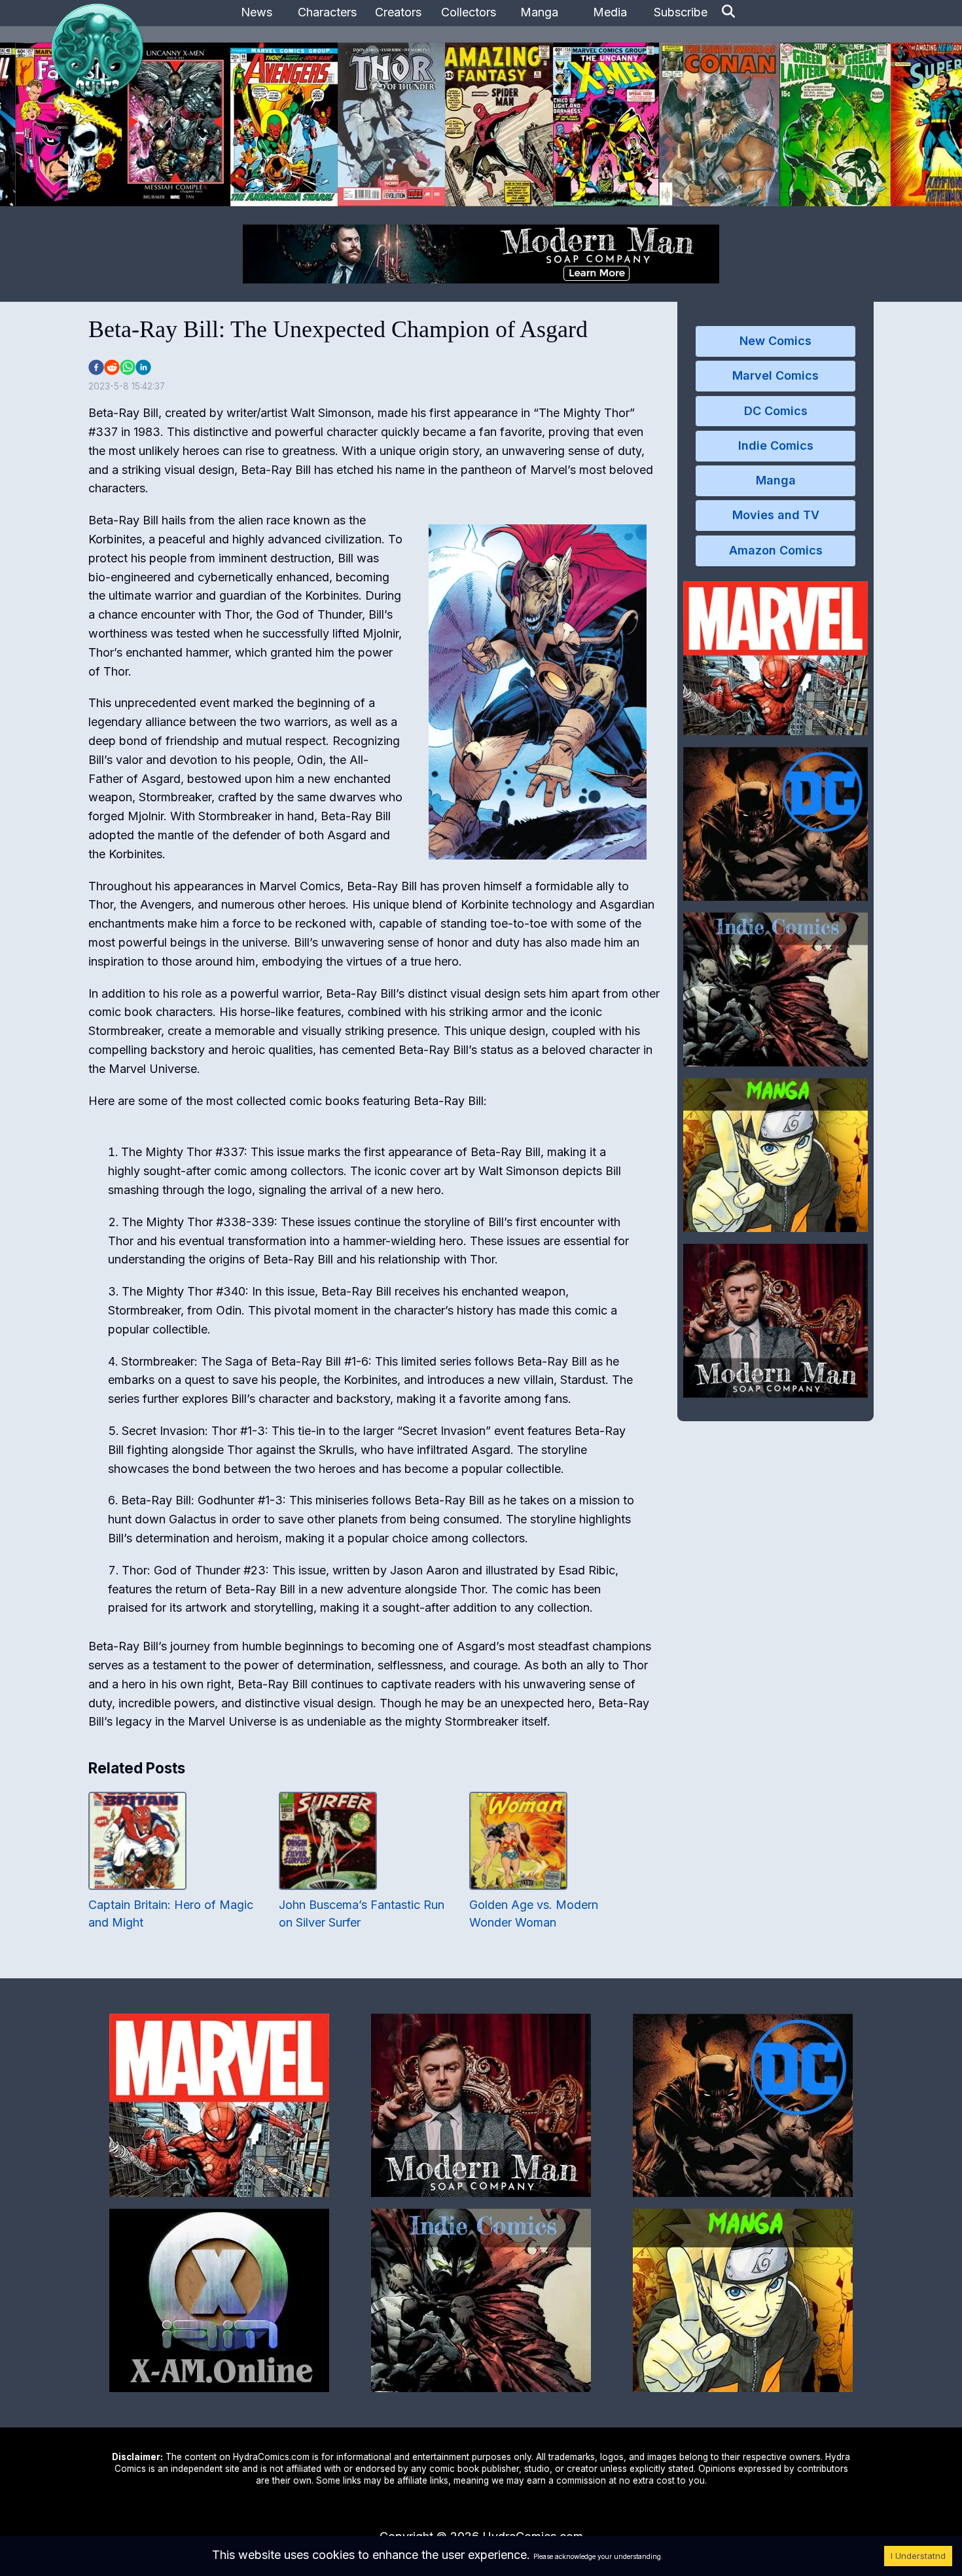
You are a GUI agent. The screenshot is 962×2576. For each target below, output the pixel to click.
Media (610, 12)
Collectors (469, 12)
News (257, 12)
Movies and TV (776, 515)
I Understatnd (918, 2556)
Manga (539, 12)
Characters (327, 12)
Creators (398, 12)
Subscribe (681, 12)
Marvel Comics (775, 375)
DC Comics (776, 411)
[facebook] (96, 367)
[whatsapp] (128, 367)
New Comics (775, 341)
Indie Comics (776, 445)
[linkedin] (143, 367)
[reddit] (112, 367)
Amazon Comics (776, 550)
